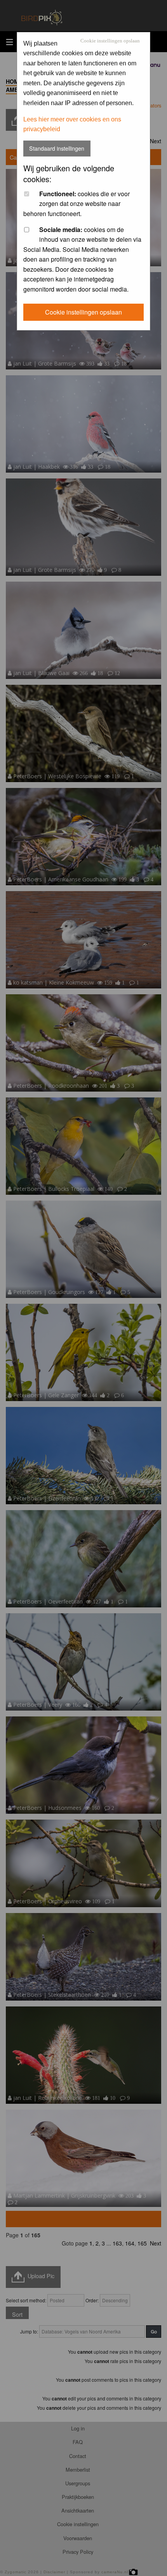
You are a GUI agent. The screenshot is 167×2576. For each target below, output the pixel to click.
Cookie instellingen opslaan (110, 41)
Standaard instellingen (57, 148)
